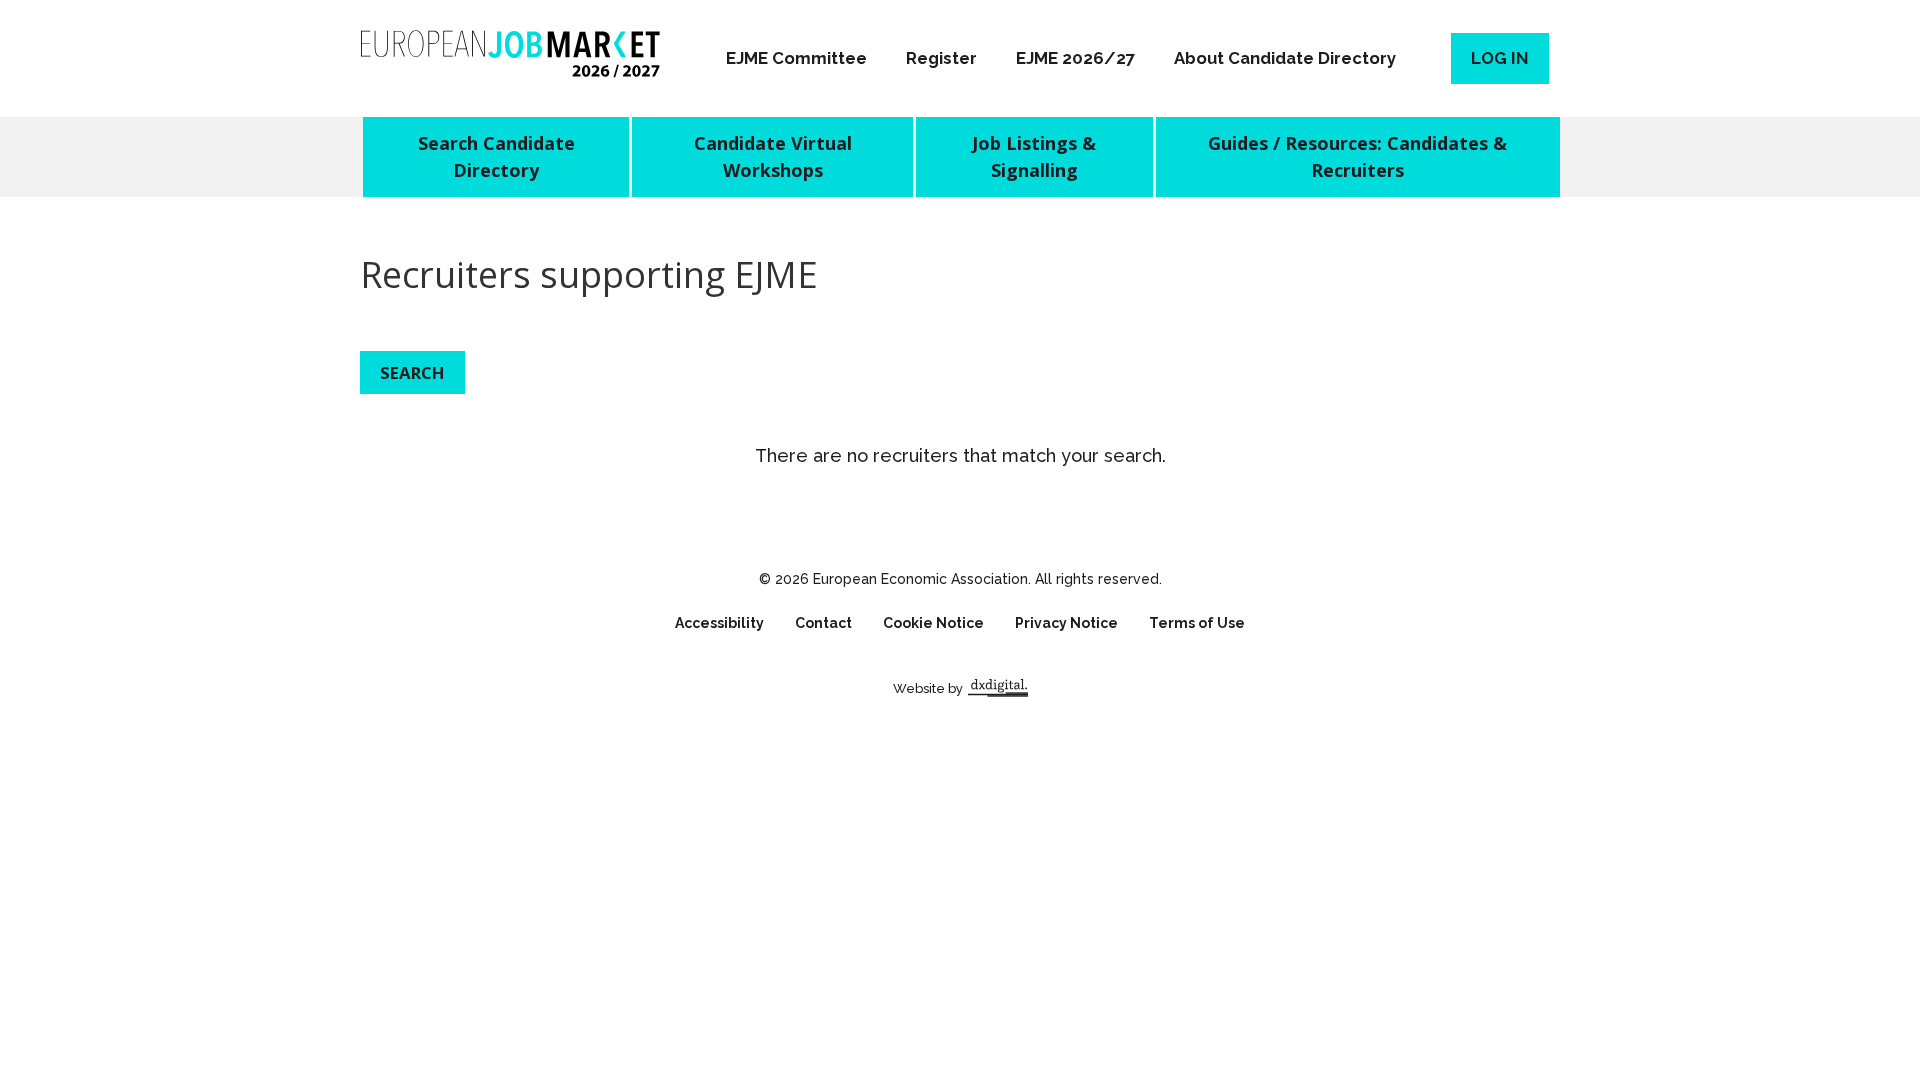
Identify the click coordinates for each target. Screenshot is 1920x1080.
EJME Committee (796, 58)
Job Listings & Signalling (1034, 156)
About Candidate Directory (1285, 58)
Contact (823, 623)
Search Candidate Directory (496, 156)
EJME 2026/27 (1075, 58)
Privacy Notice (1066, 623)
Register (941, 58)
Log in (1500, 58)
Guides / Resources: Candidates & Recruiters (1357, 156)
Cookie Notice (933, 623)
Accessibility (719, 623)
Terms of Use (1197, 623)
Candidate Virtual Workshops (773, 156)
